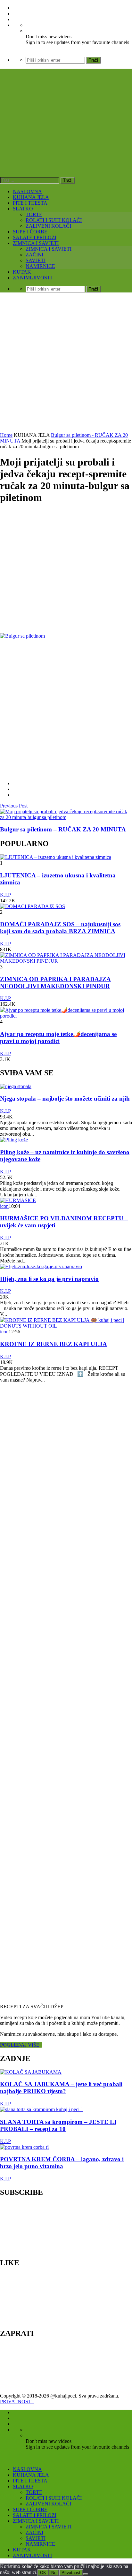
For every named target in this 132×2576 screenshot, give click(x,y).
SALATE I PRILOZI (35, 237)
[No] (86, 2574)
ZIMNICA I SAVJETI (36, 243)
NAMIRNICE (40, 266)
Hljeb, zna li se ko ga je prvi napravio (49, 1279)
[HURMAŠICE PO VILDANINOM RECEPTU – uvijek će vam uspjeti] (18, 1200)
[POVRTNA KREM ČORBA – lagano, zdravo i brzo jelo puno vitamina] (24, 2147)
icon (4, 1206)
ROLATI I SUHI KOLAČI (54, 220)
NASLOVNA (27, 191)
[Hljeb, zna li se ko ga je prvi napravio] (41, 1266)
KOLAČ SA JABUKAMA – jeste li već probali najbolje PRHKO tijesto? (61, 2088)
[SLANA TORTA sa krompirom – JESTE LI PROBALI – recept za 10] (42, 2109)
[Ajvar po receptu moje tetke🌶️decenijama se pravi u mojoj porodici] (66, 1016)
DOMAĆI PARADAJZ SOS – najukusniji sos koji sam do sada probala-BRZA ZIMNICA (60, 928)
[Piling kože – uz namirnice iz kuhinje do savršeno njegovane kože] (14, 1140)
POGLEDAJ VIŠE (21, 2045)
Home (6, 435)
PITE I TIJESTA (30, 203)
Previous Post (14, 806)
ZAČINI (34, 255)
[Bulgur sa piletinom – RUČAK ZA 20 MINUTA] (66, 817)
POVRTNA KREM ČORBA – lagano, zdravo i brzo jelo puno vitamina (62, 2163)
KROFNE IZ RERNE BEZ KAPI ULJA (54, 1344)
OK (43, 2573)
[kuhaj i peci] (66, 138)
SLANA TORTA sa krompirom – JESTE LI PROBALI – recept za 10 (58, 2125)
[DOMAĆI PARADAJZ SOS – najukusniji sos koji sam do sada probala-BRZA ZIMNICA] (33, 906)
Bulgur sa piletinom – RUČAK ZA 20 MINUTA (63, 829)
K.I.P (5, 895)
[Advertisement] (66, 363)
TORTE (34, 214)
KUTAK (22, 272)
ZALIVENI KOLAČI (48, 226)
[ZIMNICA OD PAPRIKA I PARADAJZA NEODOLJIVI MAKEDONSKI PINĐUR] (66, 961)
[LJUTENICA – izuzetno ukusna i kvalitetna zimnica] (56, 857)
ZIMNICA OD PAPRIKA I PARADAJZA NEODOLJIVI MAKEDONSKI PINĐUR (55, 983)
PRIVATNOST (17, 2402)
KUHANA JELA (31, 197)
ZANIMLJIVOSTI (32, 278)
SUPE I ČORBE (30, 232)
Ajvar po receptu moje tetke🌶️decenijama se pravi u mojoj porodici (58, 1038)
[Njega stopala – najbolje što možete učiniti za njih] (16, 1086)
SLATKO (23, 209)
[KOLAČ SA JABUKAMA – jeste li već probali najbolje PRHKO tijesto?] (31, 2072)
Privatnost (71, 2573)
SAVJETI (36, 260)
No (54, 2573)
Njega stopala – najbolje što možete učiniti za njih (65, 1099)
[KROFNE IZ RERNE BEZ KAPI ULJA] (66, 1326)
